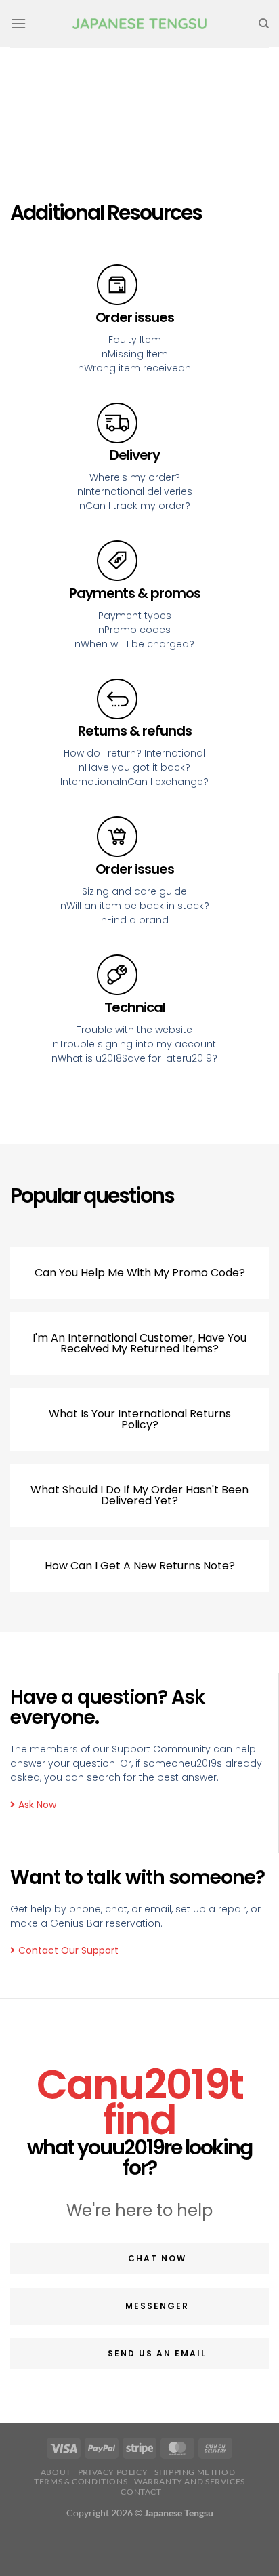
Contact (141, 2492)
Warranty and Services (190, 2481)
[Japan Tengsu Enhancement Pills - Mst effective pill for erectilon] (139, 24)
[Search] (264, 24)
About (56, 2472)
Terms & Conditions (81, 2481)
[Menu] (18, 23)
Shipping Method (195, 2472)
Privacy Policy (113, 2472)
